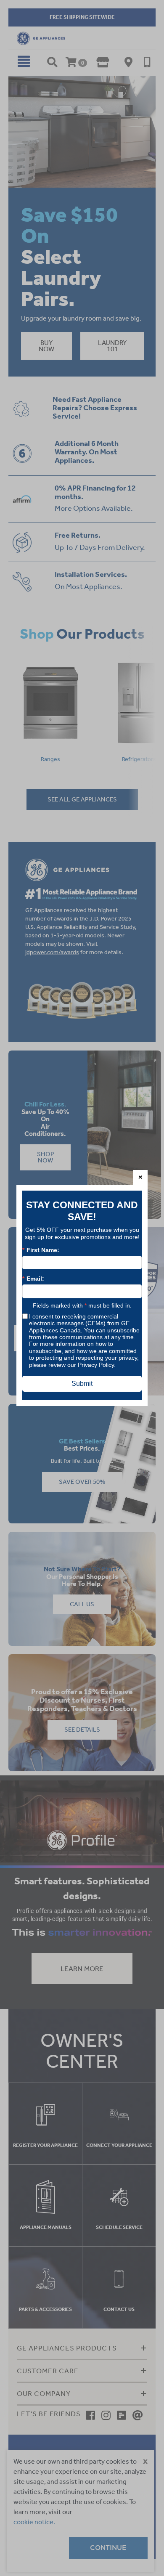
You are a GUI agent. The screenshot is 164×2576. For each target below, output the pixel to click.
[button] (140, 1177)
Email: (33, 1279)
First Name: (41, 1250)
